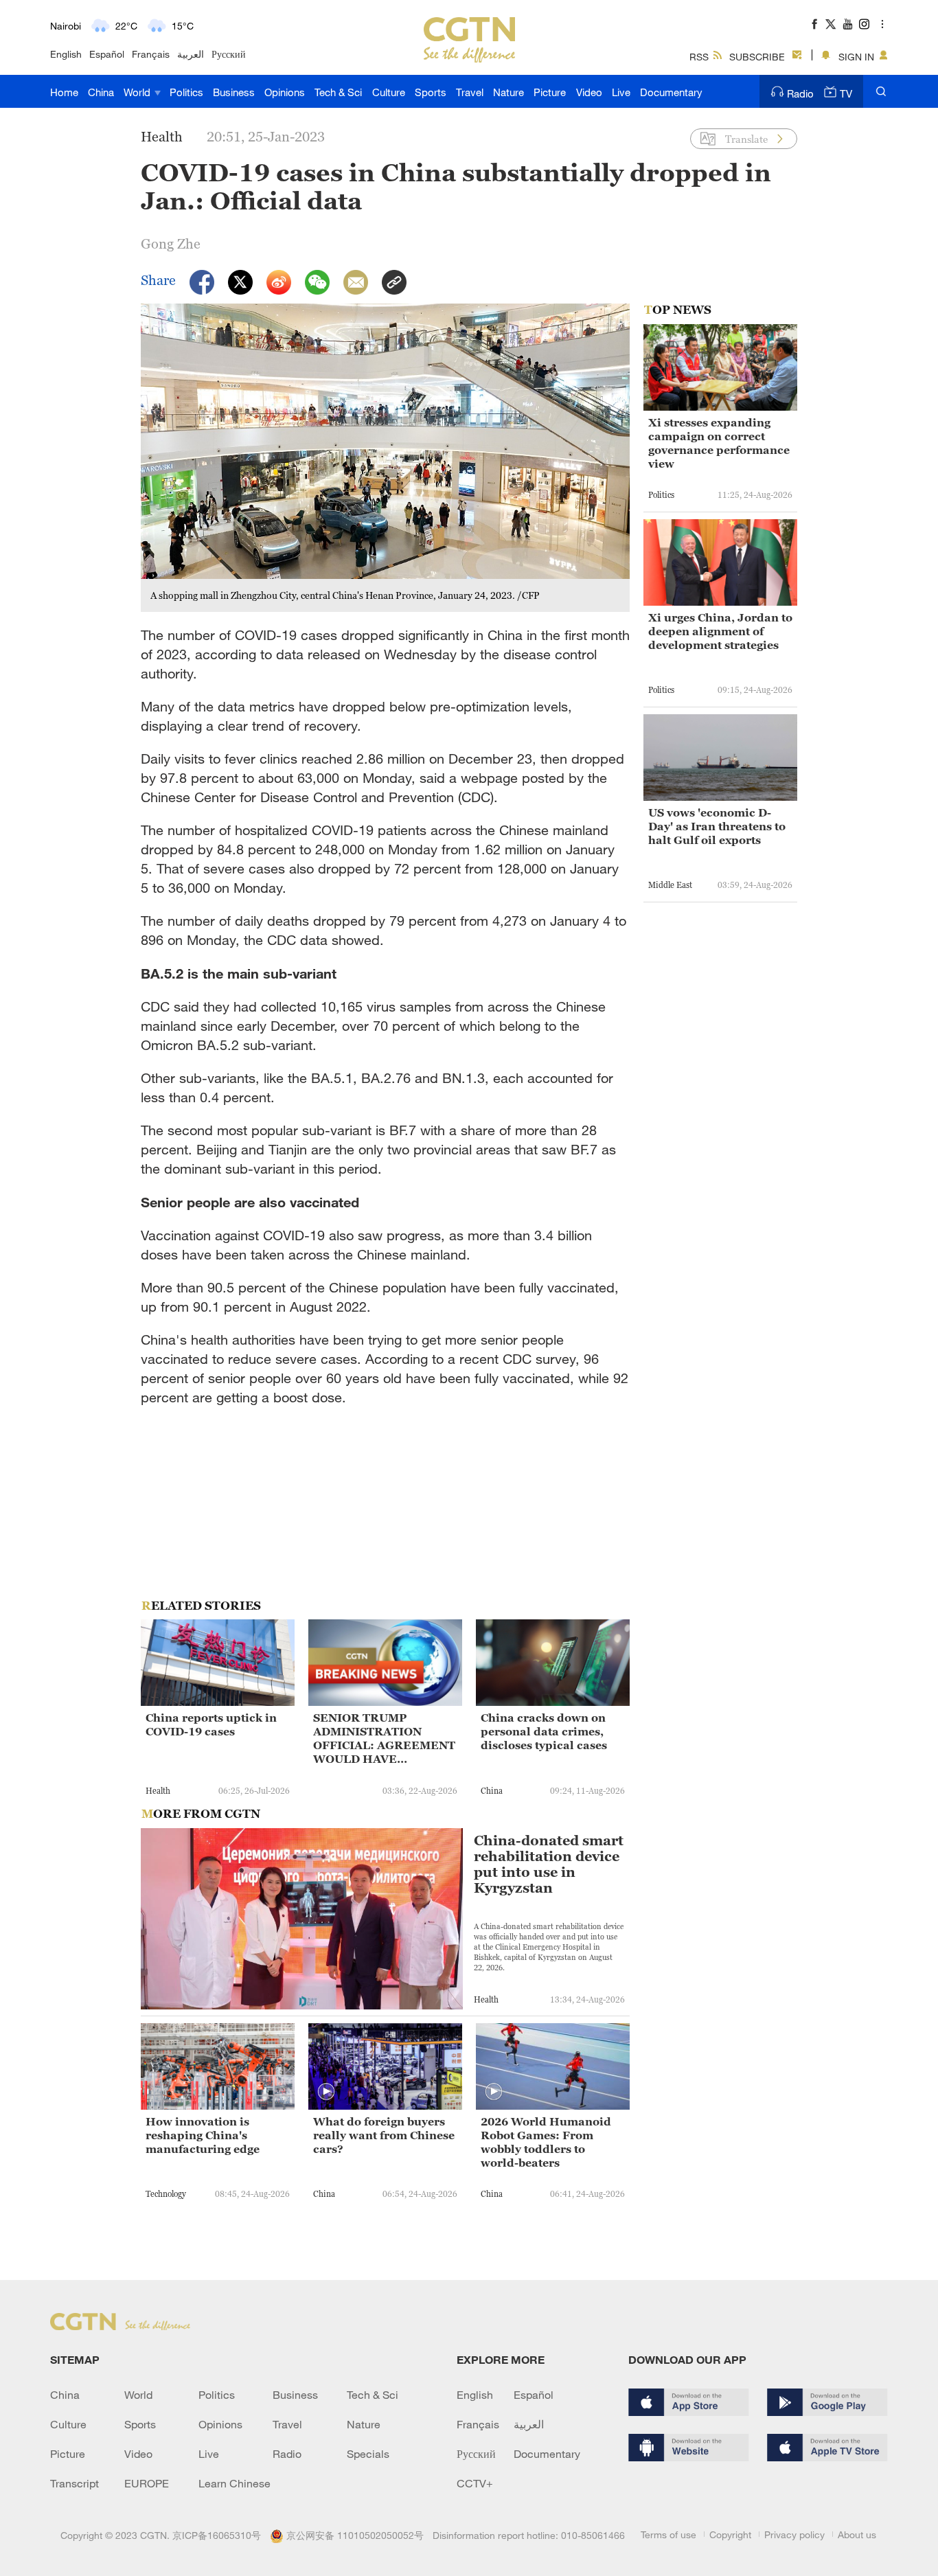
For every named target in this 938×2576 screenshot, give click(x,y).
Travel (470, 92)
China (101, 92)
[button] (326, 2092)
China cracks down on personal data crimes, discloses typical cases (544, 1731)
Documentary (671, 92)
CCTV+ (475, 2483)
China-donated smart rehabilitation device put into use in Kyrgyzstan (549, 1865)
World (138, 92)
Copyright (730, 2534)
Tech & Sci (338, 92)
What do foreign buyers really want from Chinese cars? (384, 2135)
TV (846, 93)
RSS (699, 57)
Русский (229, 54)
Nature (508, 92)
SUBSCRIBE (757, 57)
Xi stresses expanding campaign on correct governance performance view (719, 443)
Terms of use (668, 2534)
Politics (186, 92)
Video (589, 92)
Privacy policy (794, 2534)
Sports (431, 92)
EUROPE (147, 2483)
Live (621, 92)
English (66, 54)
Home (64, 92)
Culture (389, 92)
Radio (800, 93)
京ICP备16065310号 (217, 2535)
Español (107, 54)
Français (151, 54)
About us (857, 2534)
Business (234, 92)
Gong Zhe (171, 244)
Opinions (285, 92)
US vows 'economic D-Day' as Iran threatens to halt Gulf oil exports (717, 826)
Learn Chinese (235, 2483)
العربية (191, 54)
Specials (368, 2454)
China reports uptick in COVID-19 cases (211, 1724)
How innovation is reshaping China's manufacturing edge (203, 2135)
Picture (550, 92)
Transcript (75, 2483)
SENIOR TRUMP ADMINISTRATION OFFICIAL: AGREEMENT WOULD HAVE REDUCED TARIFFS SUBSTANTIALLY (384, 1739)
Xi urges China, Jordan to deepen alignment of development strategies (720, 631)
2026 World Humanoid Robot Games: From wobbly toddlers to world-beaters (546, 2142)
